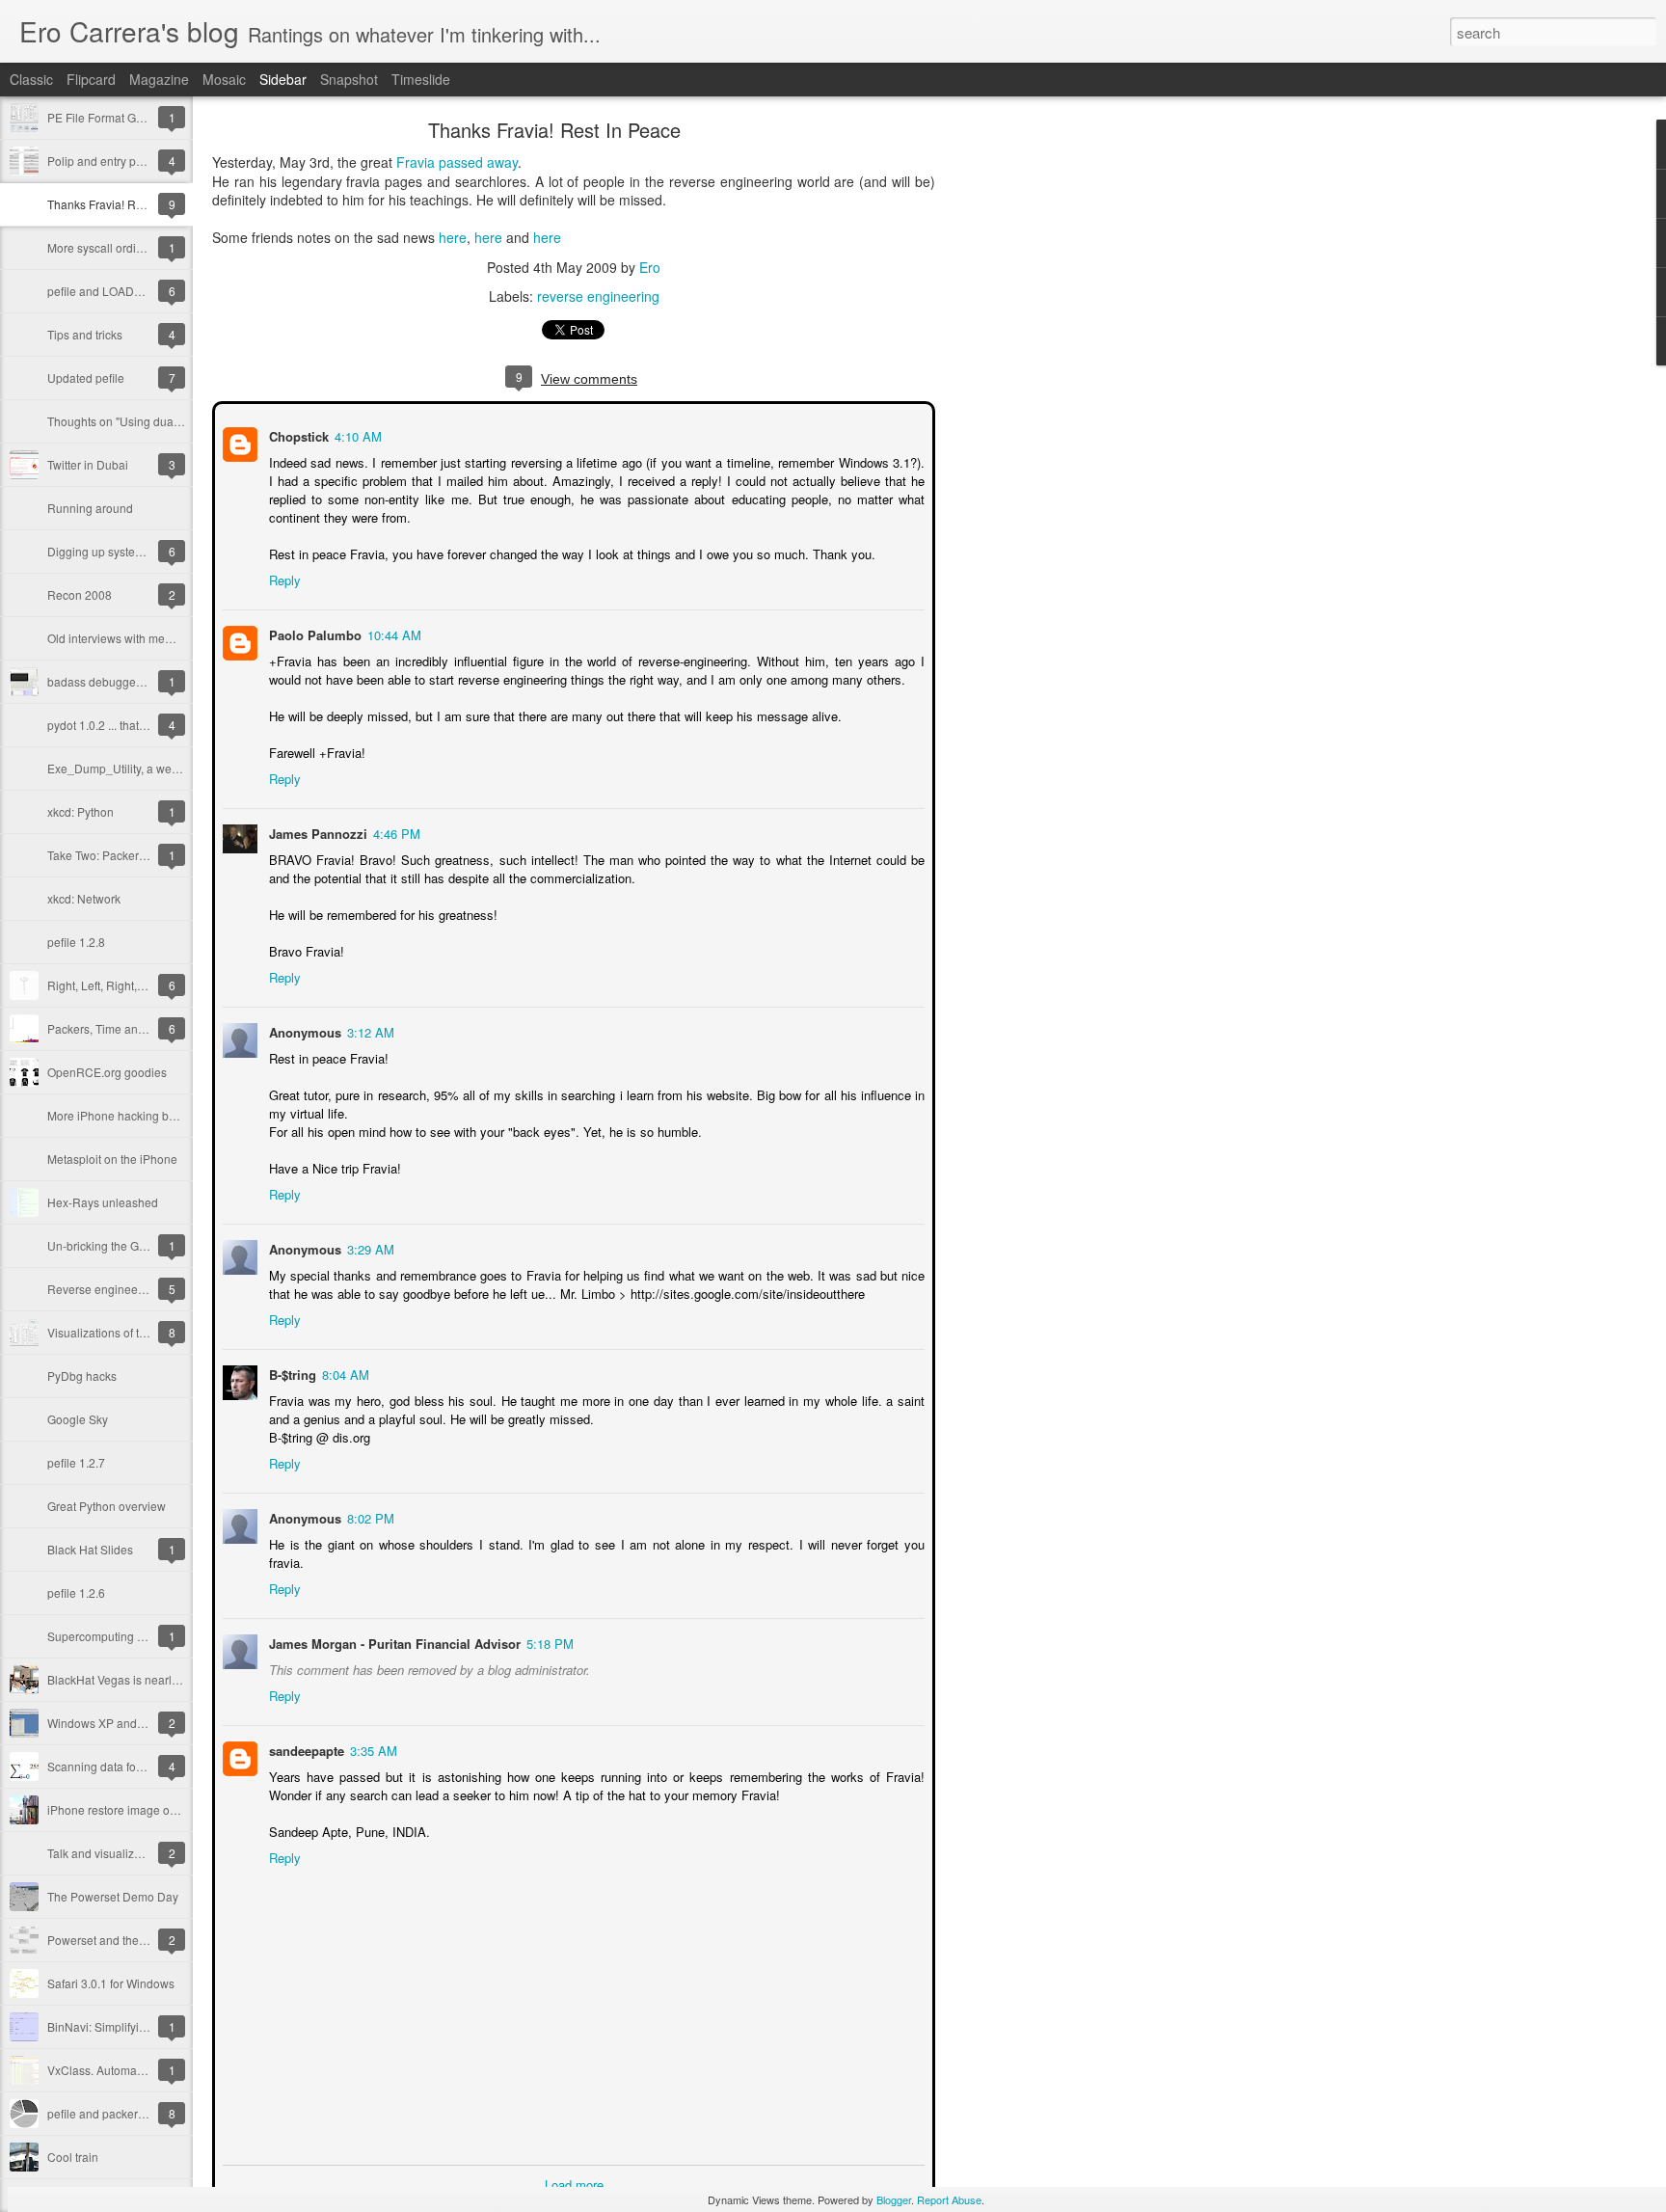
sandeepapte (305, 1730)
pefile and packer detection (118, 2113)
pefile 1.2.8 (76, 942)
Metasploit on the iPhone (112, 1159)
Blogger (894, 2199)
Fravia (416, 162)
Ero (650, 267)
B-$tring (291, 1373)
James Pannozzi (316, 832)
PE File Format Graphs (107, 117)
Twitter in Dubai (88, 464)
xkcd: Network (84, 898)
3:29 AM (369, 1247)
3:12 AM (369, 1030)
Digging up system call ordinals (129, 551)
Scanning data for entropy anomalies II (148, 1766)
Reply (283, 578)
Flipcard (91, 79)
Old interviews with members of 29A (141, 638)
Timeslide (421, 79)
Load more (574, 2164)
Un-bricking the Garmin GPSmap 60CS (149, 1245)
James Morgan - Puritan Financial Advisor (393, 1623)
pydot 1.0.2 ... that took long (119, 725)
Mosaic (224, 79)
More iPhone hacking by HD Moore (139, 1115)
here (453, 237)
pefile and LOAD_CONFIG (116, 291)
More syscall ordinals (103, 247)
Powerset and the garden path (126, 1940)
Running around (90, 508)
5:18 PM (548, 1623)
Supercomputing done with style (131, 1636)
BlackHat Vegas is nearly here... (130, 1679)
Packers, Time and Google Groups (137, 1028)
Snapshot (349, 79)
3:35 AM (372, 1730)
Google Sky (78, 1419)
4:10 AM (356, 434)
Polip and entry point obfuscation (133, 161)
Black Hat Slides (90, 1549)
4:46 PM (395, 832)
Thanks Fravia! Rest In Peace (124, 204)
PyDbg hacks (82, 1376)
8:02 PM (369, 1516)
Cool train (73, 2157)
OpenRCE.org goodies (107, 1072)
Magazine (159, 79)
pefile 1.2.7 (76, 1462)
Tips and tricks (85, 334)
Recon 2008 (80, 594)
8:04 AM (344, 1373)
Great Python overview (107, 1506)
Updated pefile (86, 378)
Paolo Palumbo (313, 633)
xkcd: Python (81, 811)
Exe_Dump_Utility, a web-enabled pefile (152, 768)
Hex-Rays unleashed (103, 1202)
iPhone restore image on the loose (137, 1809)
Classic (31, 79)
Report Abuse (949, 2199)
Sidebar (283, 79)
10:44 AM (392, 633)
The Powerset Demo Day (113, 1896)
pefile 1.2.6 (76, 1592)
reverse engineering (598, 296)
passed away (478, 162)
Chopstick (297, 434)
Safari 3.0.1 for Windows (111, 1983)
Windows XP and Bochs (110, 1723)
